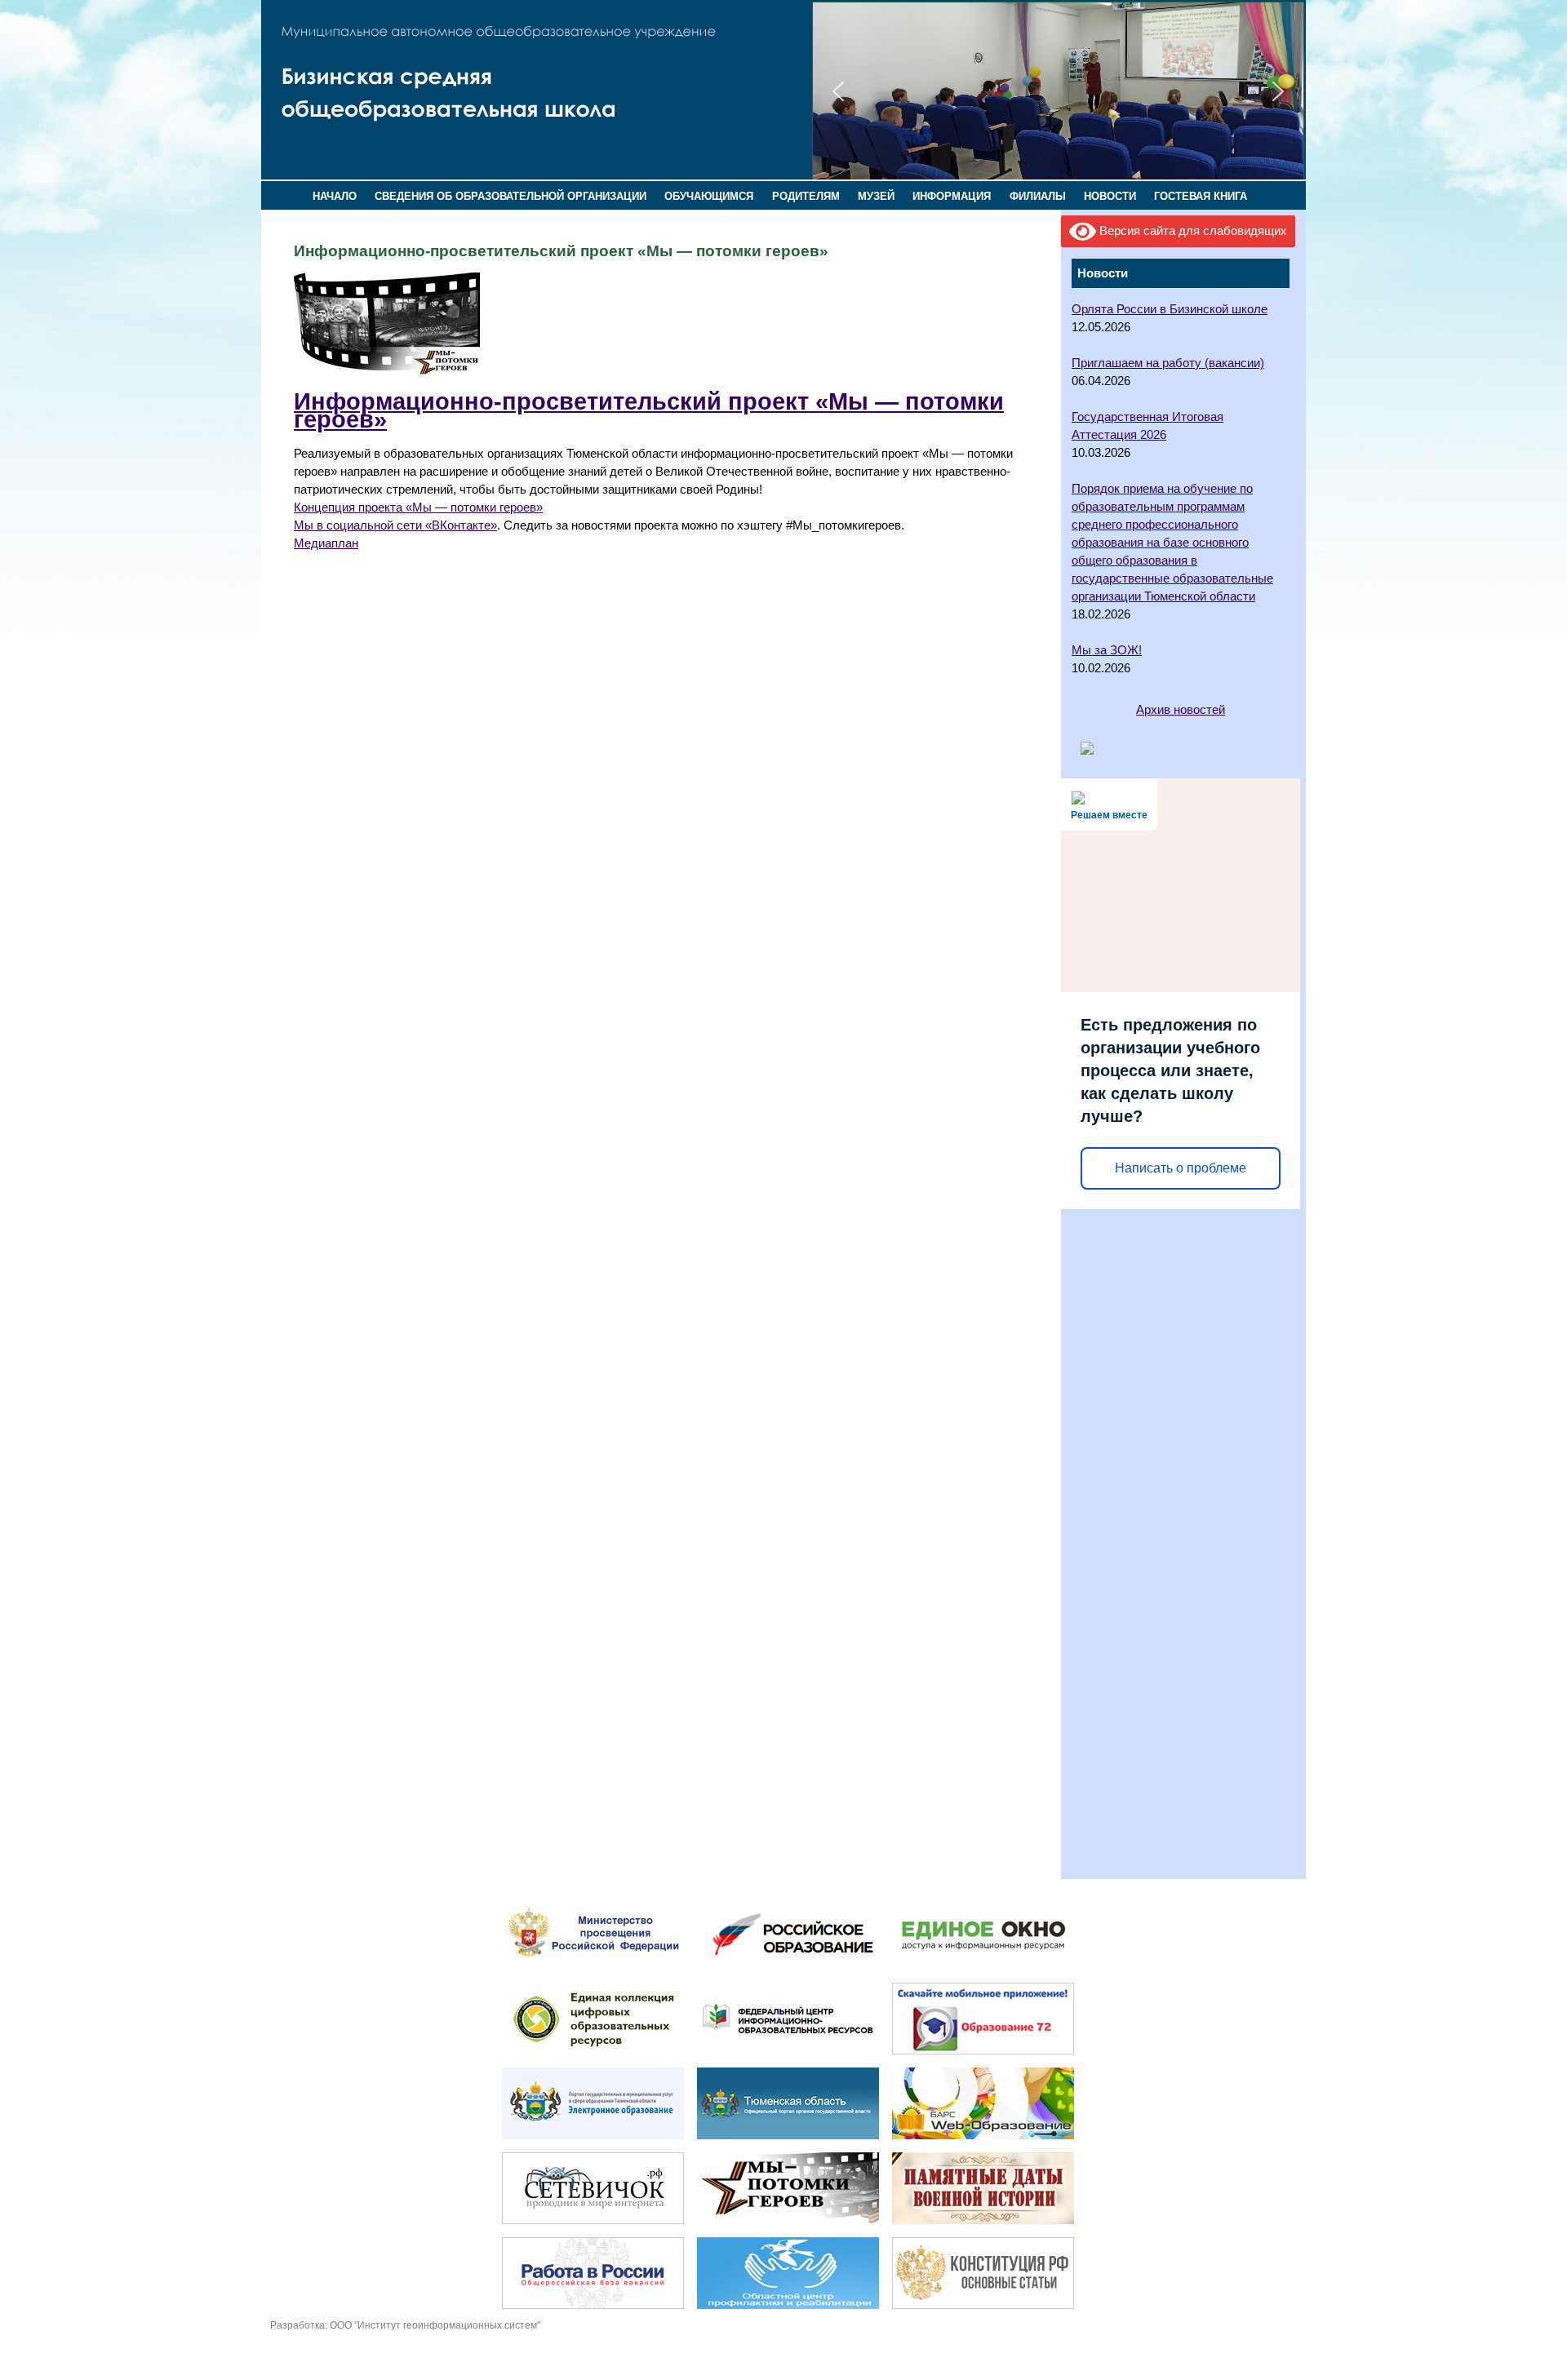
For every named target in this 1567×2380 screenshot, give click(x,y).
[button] (838, 91)
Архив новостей (1181, 710)
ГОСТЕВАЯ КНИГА (1201, 196)
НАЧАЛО (335, 196)
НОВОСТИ (1110, 196)
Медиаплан (326, 543)
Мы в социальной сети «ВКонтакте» (395, 525)
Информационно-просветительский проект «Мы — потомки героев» (649, 410)
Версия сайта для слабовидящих (1192, 231)
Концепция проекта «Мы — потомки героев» (418, 507)
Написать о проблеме (1181, 1168)
